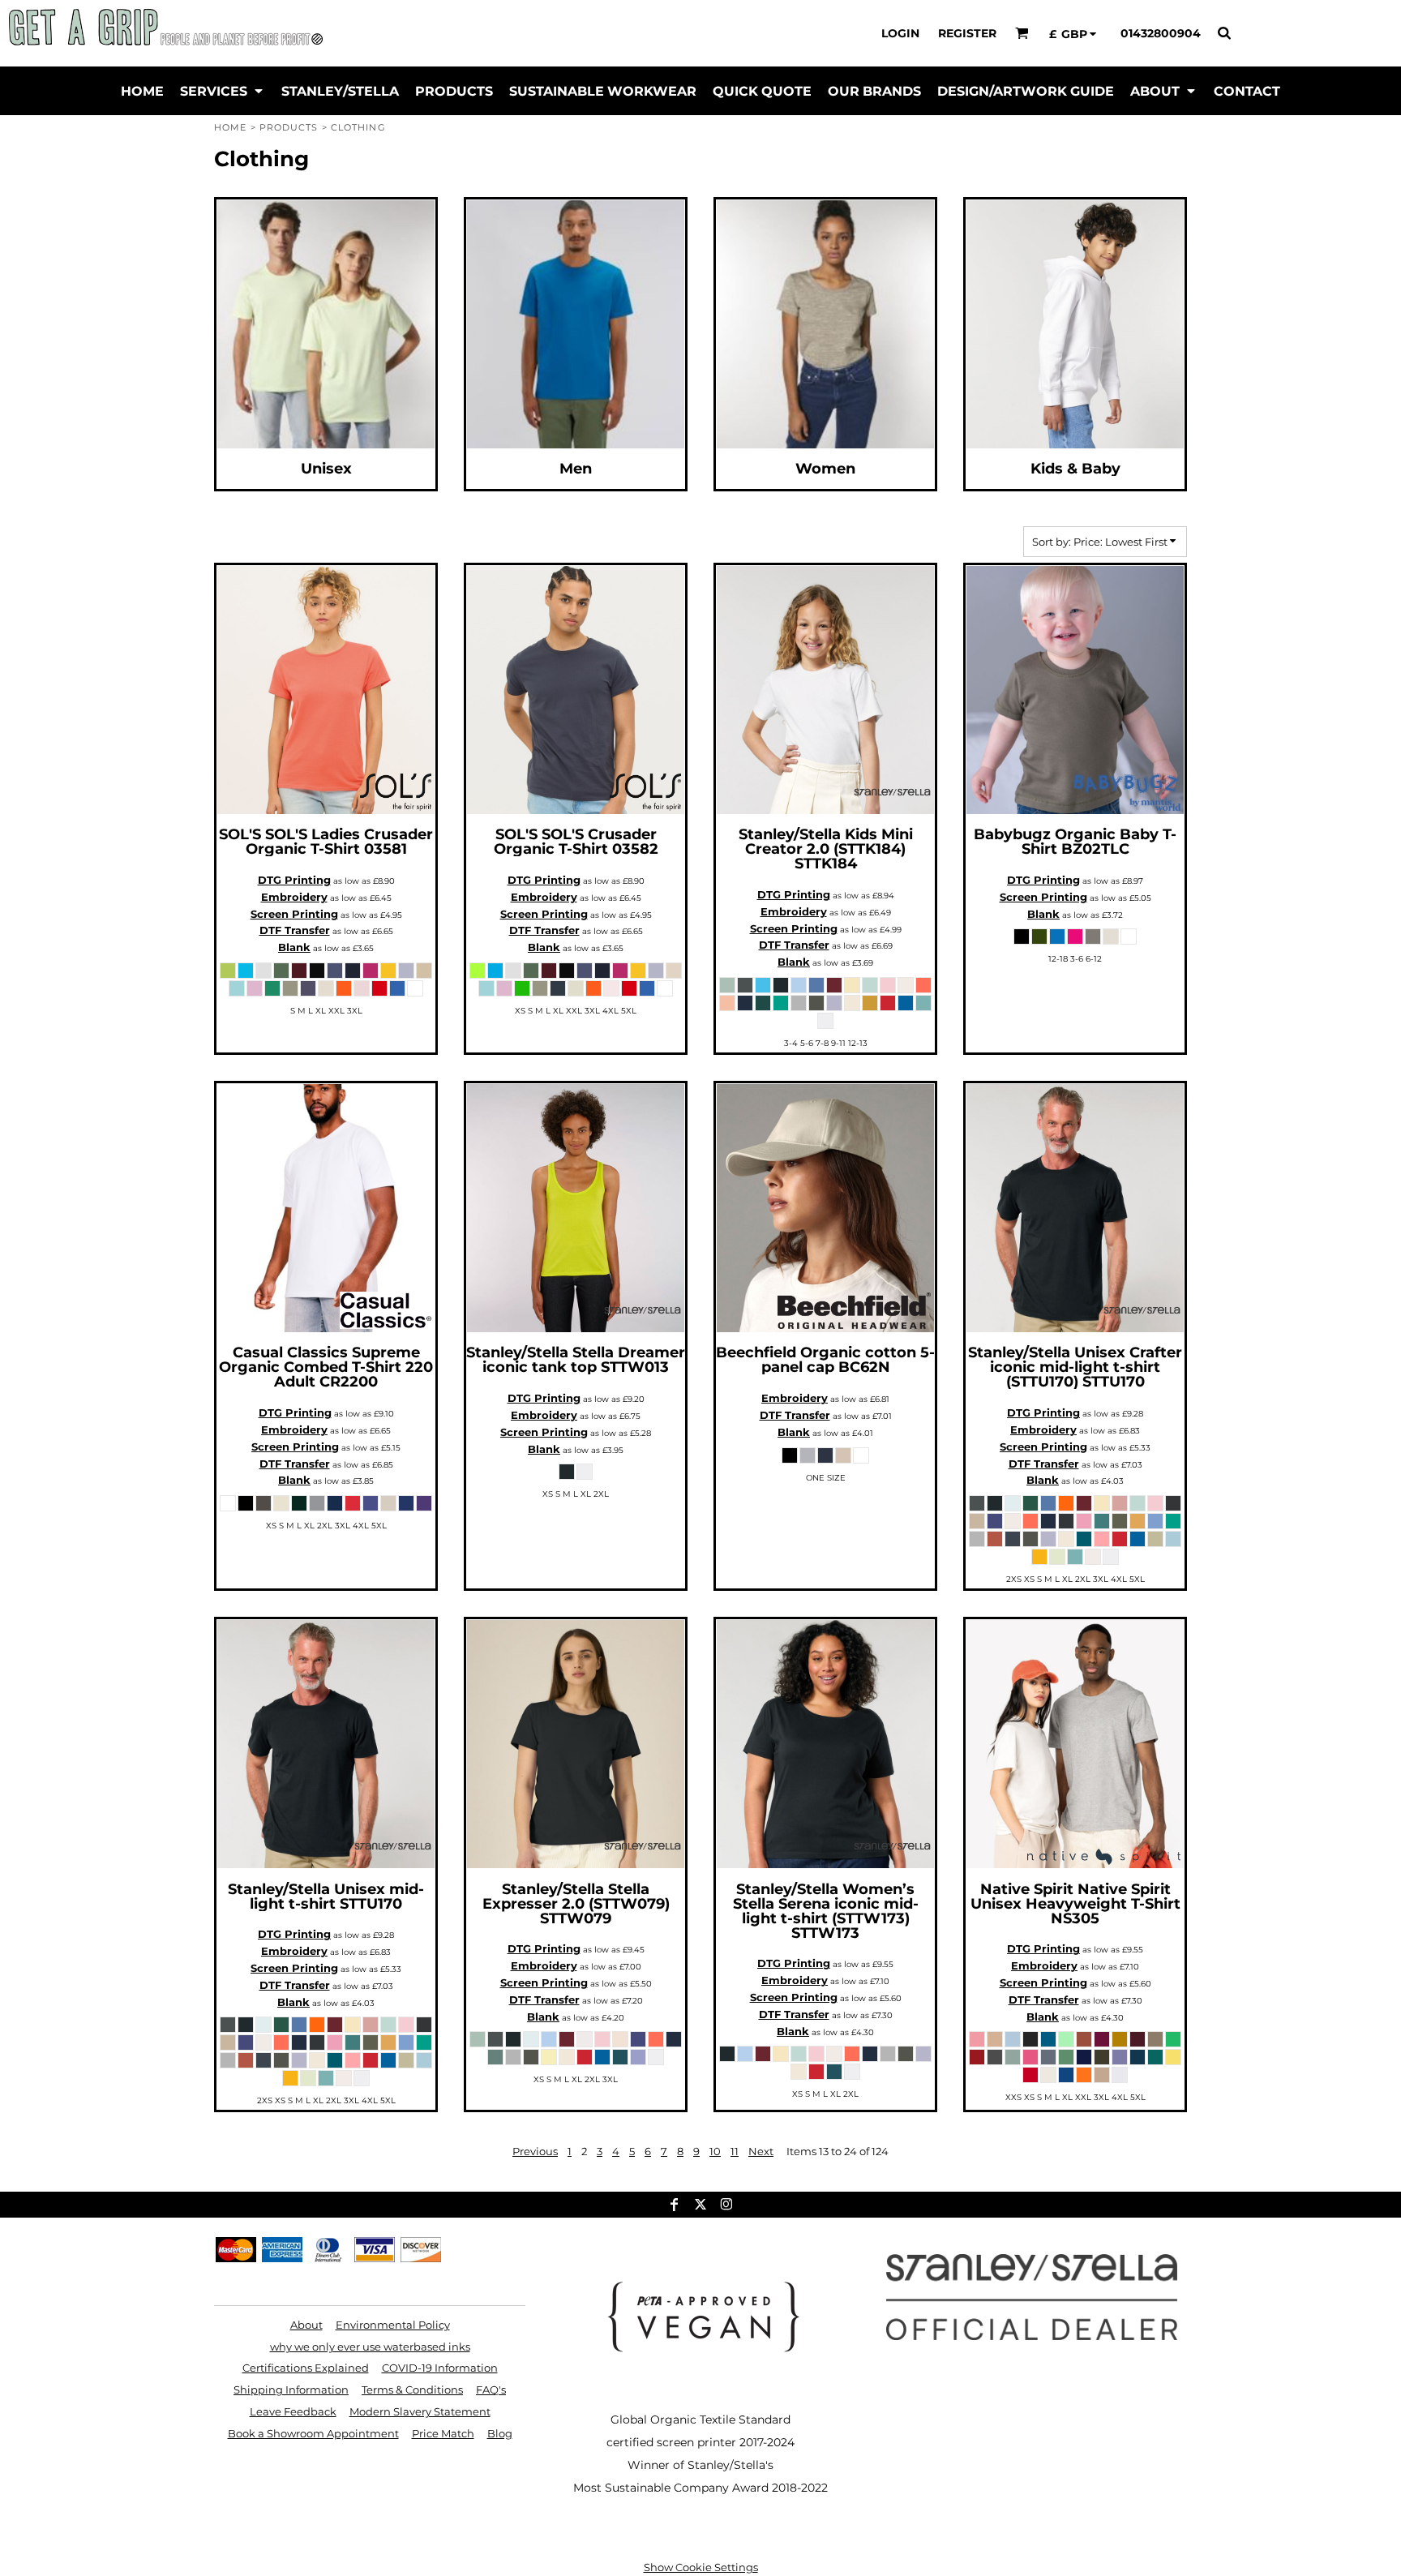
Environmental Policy (393, 2325)
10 (715, 2151)
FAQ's (491, 2390)
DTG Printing (294, 880)
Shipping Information (291, 2390)
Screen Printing (294, 914)
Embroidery (294, 897)
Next (761, 2151)
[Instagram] (726, 2205)
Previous (535, 2151)
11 (735, 2151)
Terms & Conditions (412, 2390)
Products (289, 127)
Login (900, 33)
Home (230, 127)
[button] (1022, 33)
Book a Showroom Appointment (313, 2433)
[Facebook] (675, 2205)
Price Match (443, 2433)
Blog (500, 2433)
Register (967, 33)
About (306, 2325)
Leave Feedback (293, 2411)
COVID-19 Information (440, 2368)
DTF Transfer (295, 930)
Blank (294, 947)
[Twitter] (700, 2205)
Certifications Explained (306, 2368)
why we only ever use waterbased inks (370, 2347)
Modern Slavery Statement (420, 2411)
